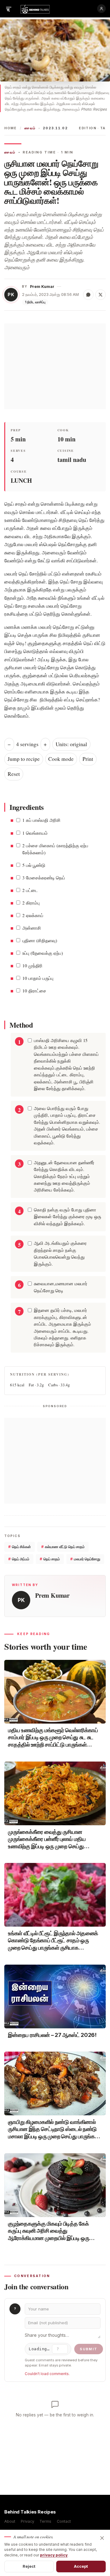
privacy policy (54, 2555)
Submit (89, 2349)
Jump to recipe (24, 759)
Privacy (28, 2521)
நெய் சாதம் (50, 1559)
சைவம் (30, 128)
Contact (64, 2521)
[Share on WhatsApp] (88, 295)
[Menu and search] (9, 9)
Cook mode (61, 759)
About (10, 2521)
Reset (14, 774)
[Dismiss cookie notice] (102, 2538)
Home (11, 128)
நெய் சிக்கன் (20, 1547)
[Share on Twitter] (101, 295)
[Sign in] (101, 9)
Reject (29, 2566)
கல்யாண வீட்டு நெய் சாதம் (63, 1547)
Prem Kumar (42, 287)
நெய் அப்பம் (19, 1559)
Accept (81, 2566)
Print (88, 759)
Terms (45, 2521)
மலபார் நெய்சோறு (85, 1559)
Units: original (71, 744)
